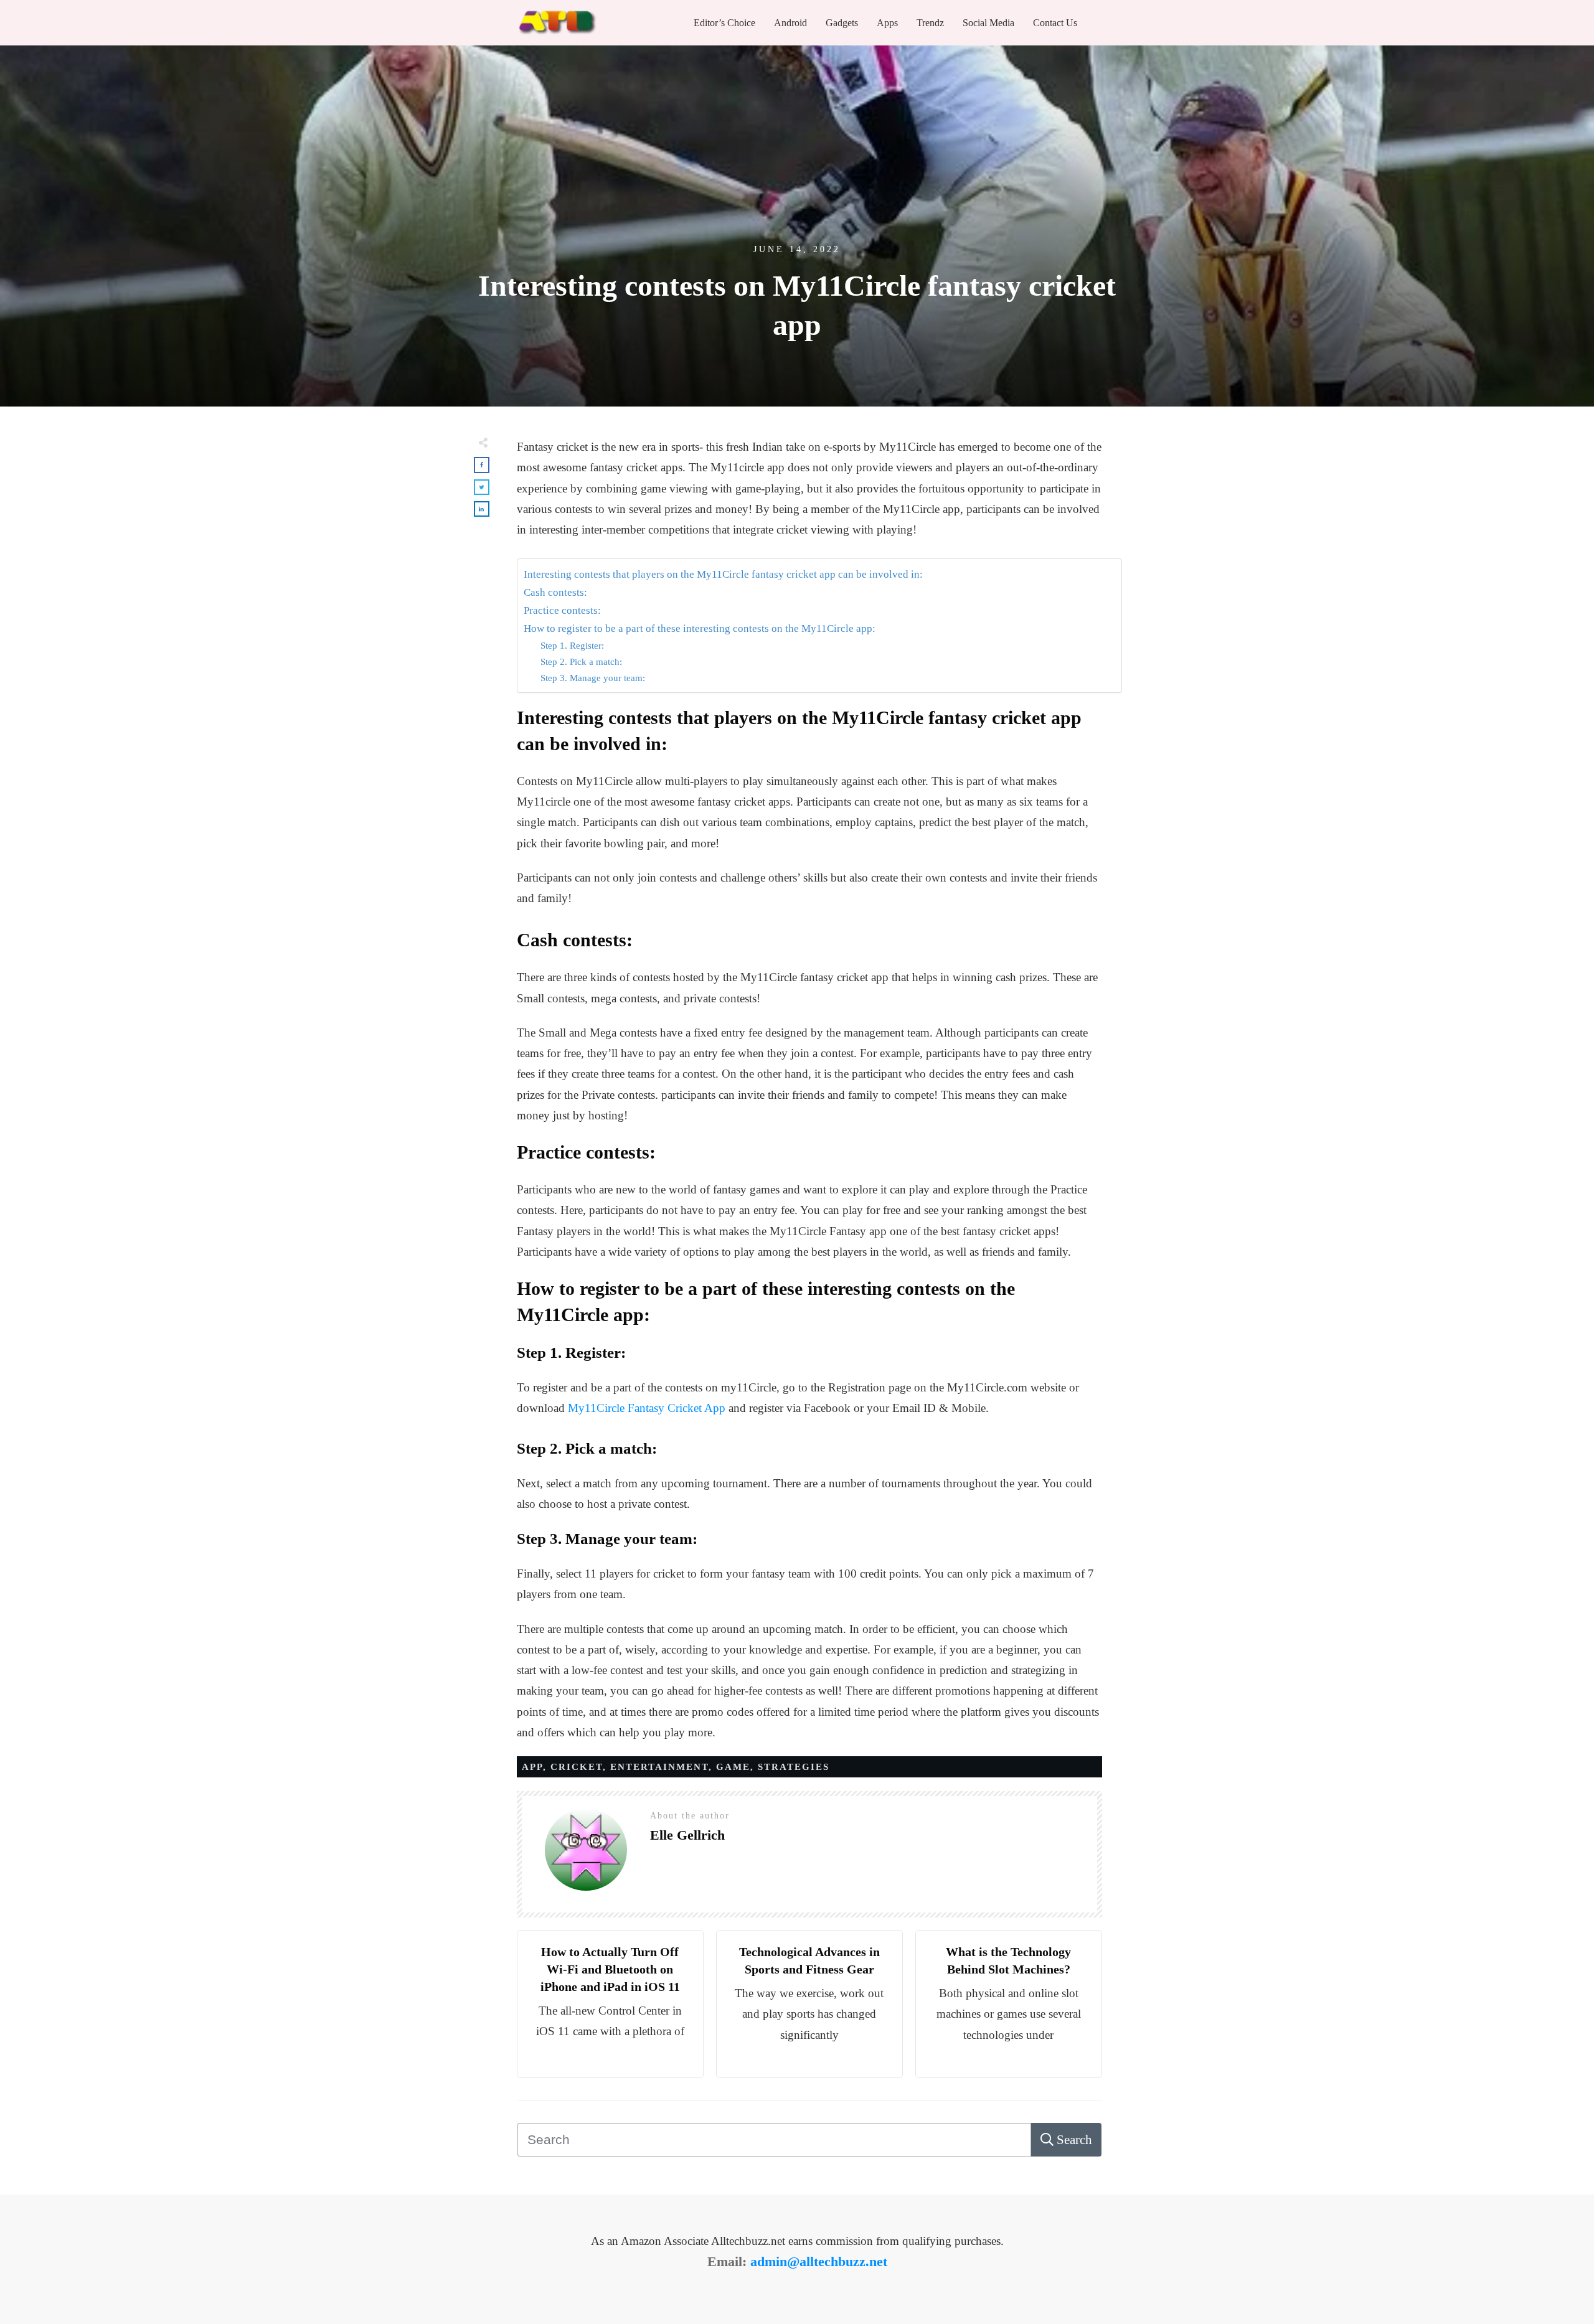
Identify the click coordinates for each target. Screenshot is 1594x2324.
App (532, 1767)
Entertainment (659, 1767)
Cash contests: (555, 592)
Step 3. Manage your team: (593, 678)
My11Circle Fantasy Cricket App (647, 1408)
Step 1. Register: (572, 645)
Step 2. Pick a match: (581, 661)
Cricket (577, 1767)
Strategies (794, 1767)
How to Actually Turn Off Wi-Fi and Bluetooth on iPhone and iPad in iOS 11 (610, 1969)
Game (733, 1767)
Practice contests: (562, 610)
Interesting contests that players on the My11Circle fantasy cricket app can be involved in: (723, 574)
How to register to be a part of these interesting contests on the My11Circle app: (700, 628)
